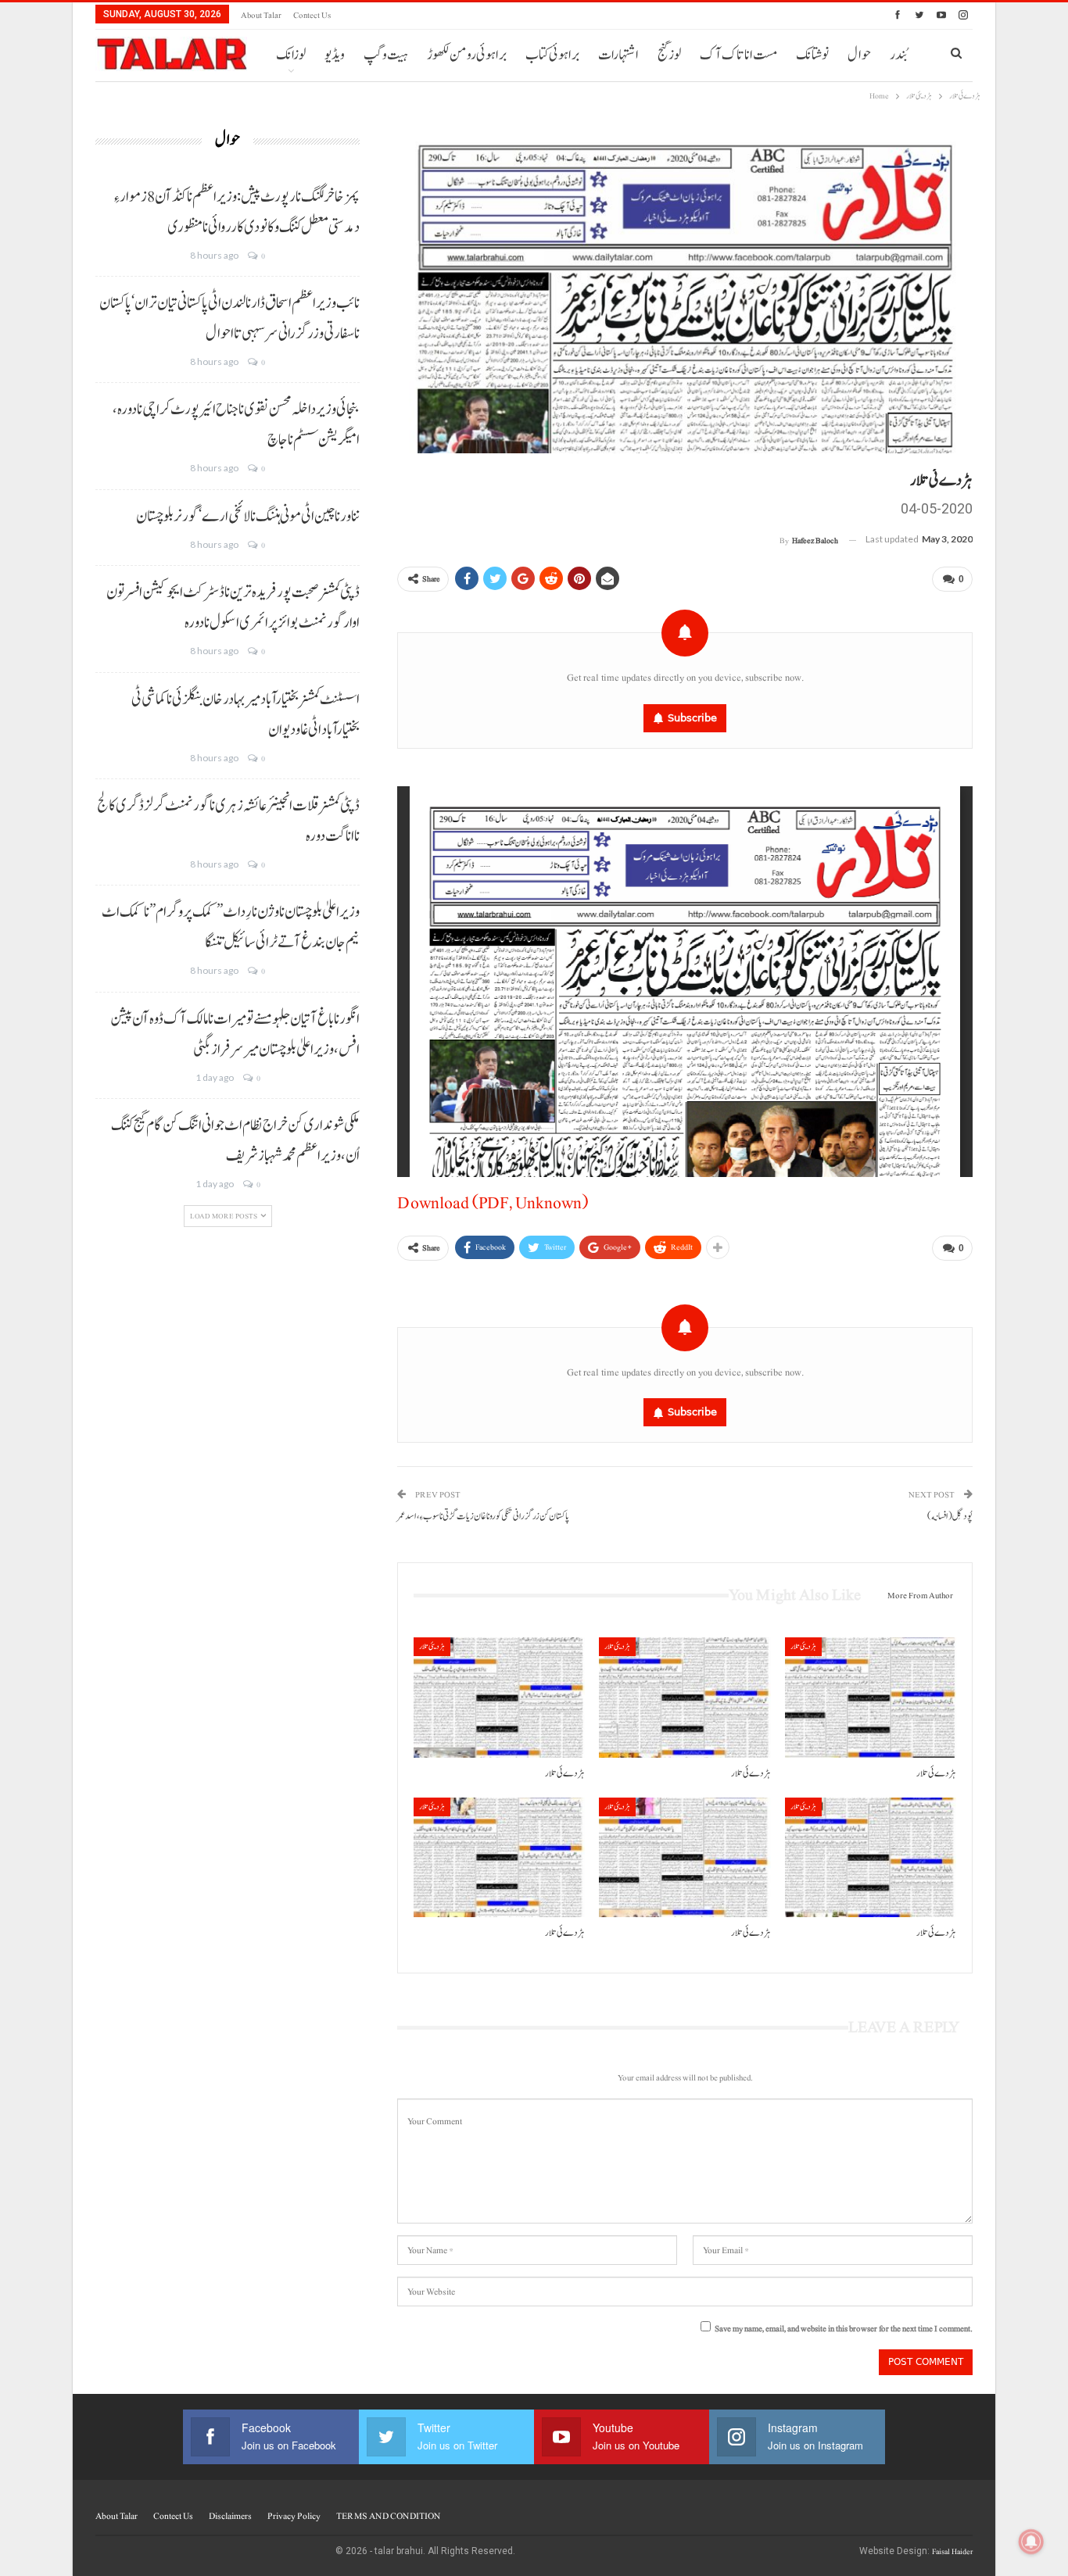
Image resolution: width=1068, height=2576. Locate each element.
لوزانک (291, 55)
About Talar (261, 15)
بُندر (898, 55)
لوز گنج (669, 55)
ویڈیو (335, 55)
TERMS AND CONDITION (388, 2516)
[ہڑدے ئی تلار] (499, 1697)
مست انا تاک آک (738, 55)
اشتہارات (618, 55)
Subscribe (692, 718)
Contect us (312, 15)
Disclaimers (230, 2516)
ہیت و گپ (386, 55)
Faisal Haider (952, 2551)
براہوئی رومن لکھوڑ (467, 55)
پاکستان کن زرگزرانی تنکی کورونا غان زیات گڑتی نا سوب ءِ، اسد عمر (483, 1517)
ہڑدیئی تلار (432, 1646)
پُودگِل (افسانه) (950, 1517)
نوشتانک (812, 55)
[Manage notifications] (1031, 2542)
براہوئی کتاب (552, 55)
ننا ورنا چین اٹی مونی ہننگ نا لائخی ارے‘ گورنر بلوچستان (248, 517)
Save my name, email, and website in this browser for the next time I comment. (844, 2329)
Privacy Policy (294, 2516)
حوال (859, 55)
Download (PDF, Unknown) (493, 1203)
